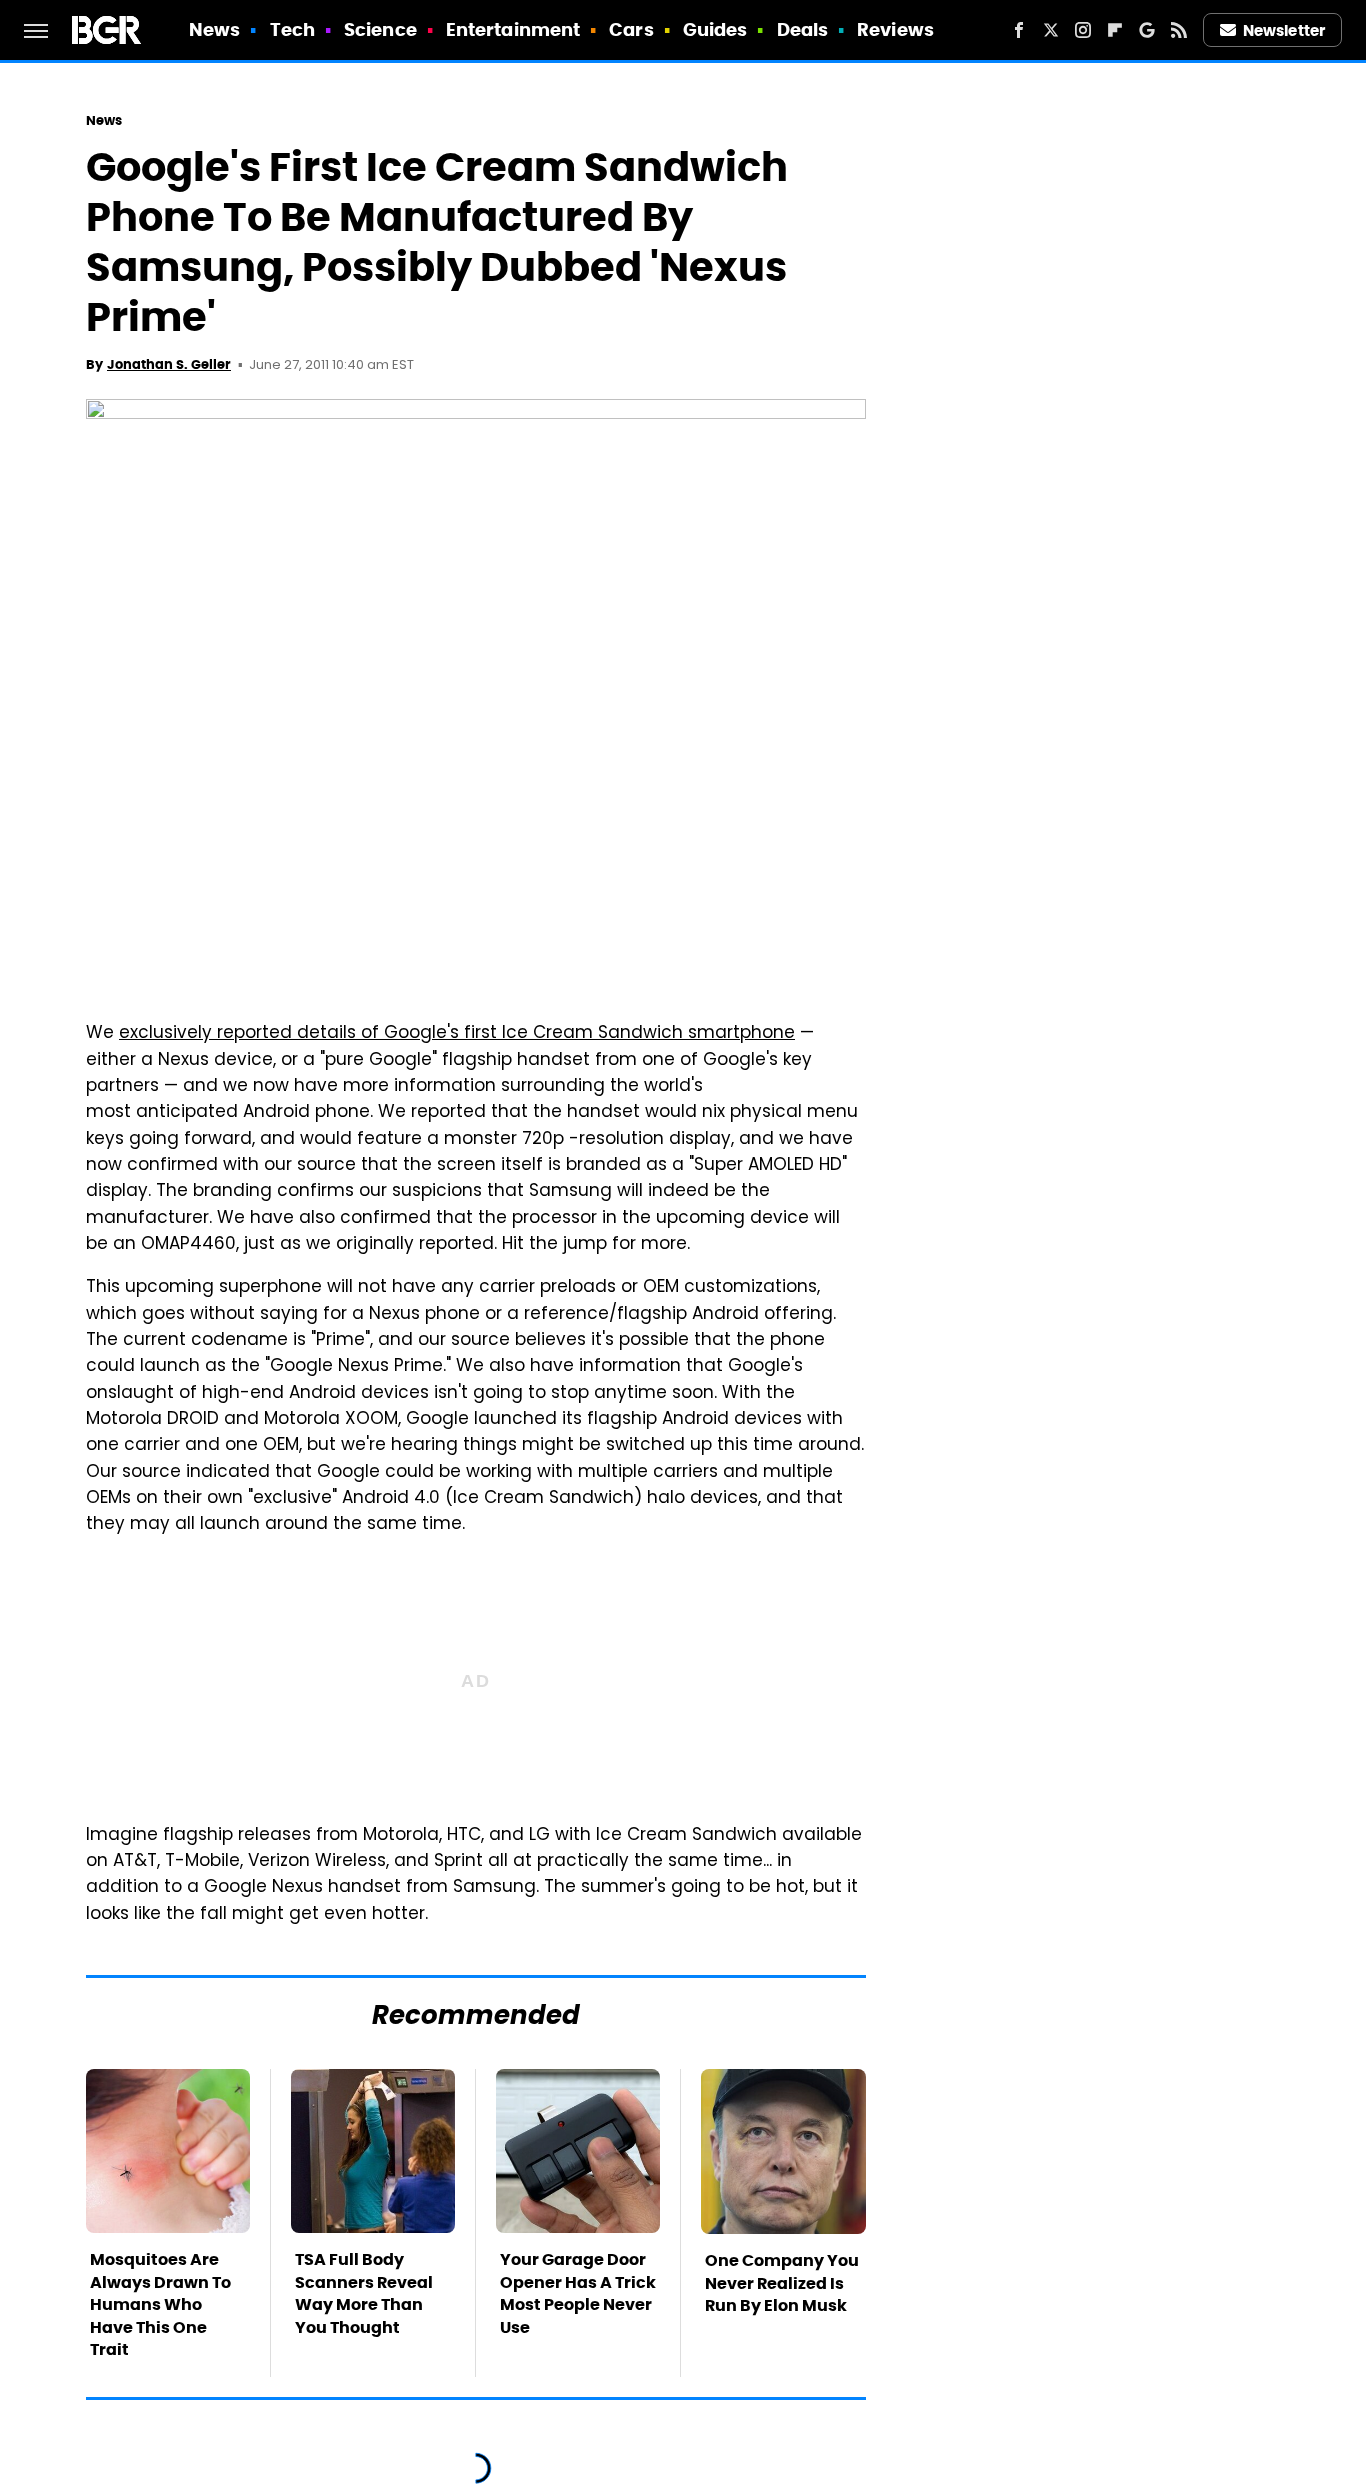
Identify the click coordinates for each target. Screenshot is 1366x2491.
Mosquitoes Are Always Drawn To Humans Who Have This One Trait (160, 2304)
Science (380, 29)
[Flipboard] (1115, 30)
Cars (631, 29)
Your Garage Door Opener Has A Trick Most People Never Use (578, 2293)
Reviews (895, 29)
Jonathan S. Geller (169, 364)
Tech (292, 29)
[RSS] (1179, 30)
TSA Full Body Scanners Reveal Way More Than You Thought (364, 2293)
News (214, 29)
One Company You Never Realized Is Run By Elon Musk (782, 2283)
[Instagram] (1083, 30)
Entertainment (513, 29)
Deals (803, 29)
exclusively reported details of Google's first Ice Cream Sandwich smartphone (457, 1034)
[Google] (1147, 30)
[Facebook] (1019, 30)
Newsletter (1284, 30)
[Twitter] (1051, 30)
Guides (715, 29)
